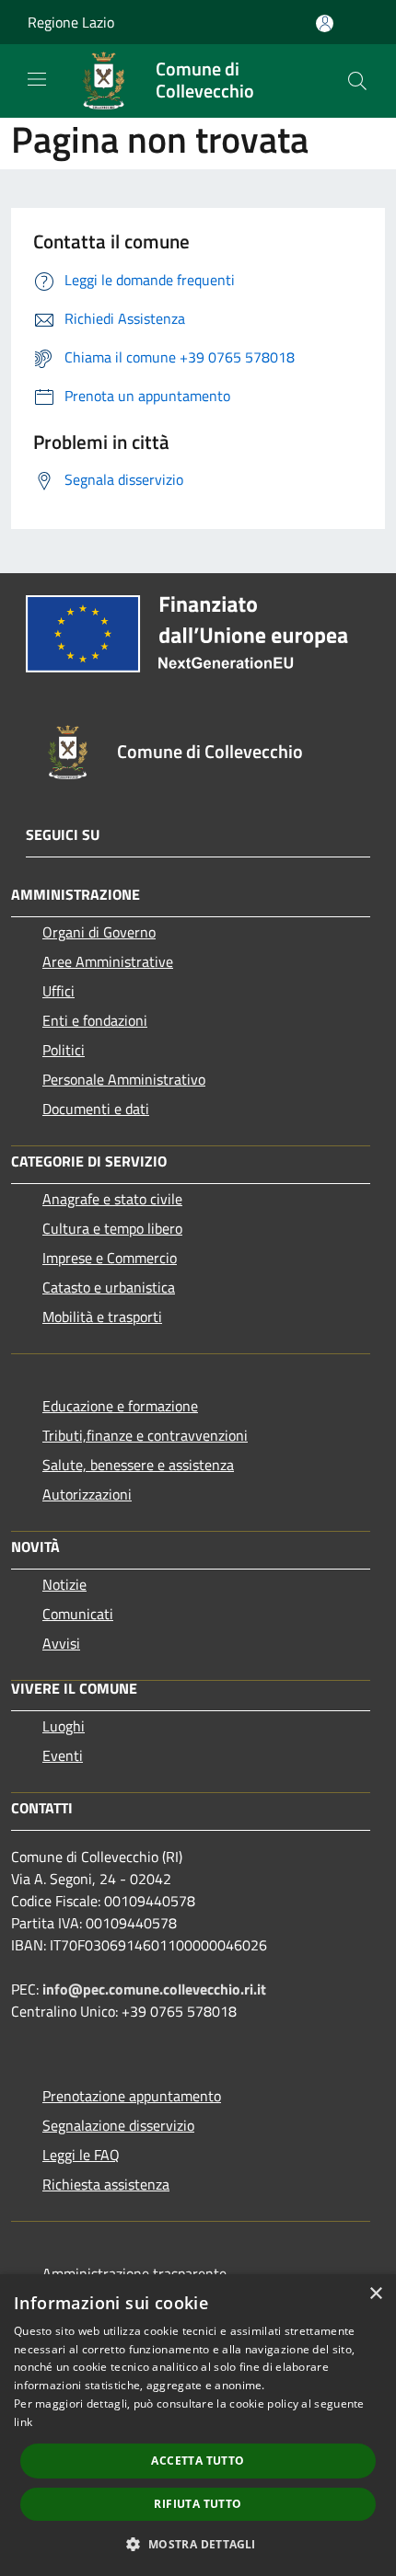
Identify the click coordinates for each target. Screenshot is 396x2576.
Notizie (64, 1584)
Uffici (58, 991)
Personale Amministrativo (124, 1079)
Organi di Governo (99, 932)
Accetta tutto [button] (198, 2461)
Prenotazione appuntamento (132, 2096)
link (23, 2422)
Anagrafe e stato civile (112, 1199)
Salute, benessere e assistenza (138, 1465)
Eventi (63, 1755)
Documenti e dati (96, 1109)
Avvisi (61, 1643)
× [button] (375, 2294)
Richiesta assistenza (106, 2184)
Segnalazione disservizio (118, 2125)
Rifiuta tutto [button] (198, 2504)
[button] (198, 2544)
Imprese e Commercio (110, 1258)
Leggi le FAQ (81, 2155)
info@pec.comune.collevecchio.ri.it (154, 1989)
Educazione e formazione (120, 1406)
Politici (64, 1050)
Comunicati (78, 1614)
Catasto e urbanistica (109, 1287)
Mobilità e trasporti (102, 1317)
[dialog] (198, 2425)
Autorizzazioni (87, 1494)
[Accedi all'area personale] (325, 23)
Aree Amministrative (108, 961)
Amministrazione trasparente (134, 2273)
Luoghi (64, 1726)
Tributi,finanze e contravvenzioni (145, 1435)
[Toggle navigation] (37, 79)
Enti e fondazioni (95, 1020)
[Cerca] (357, 81)
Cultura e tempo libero (112, 1228)
